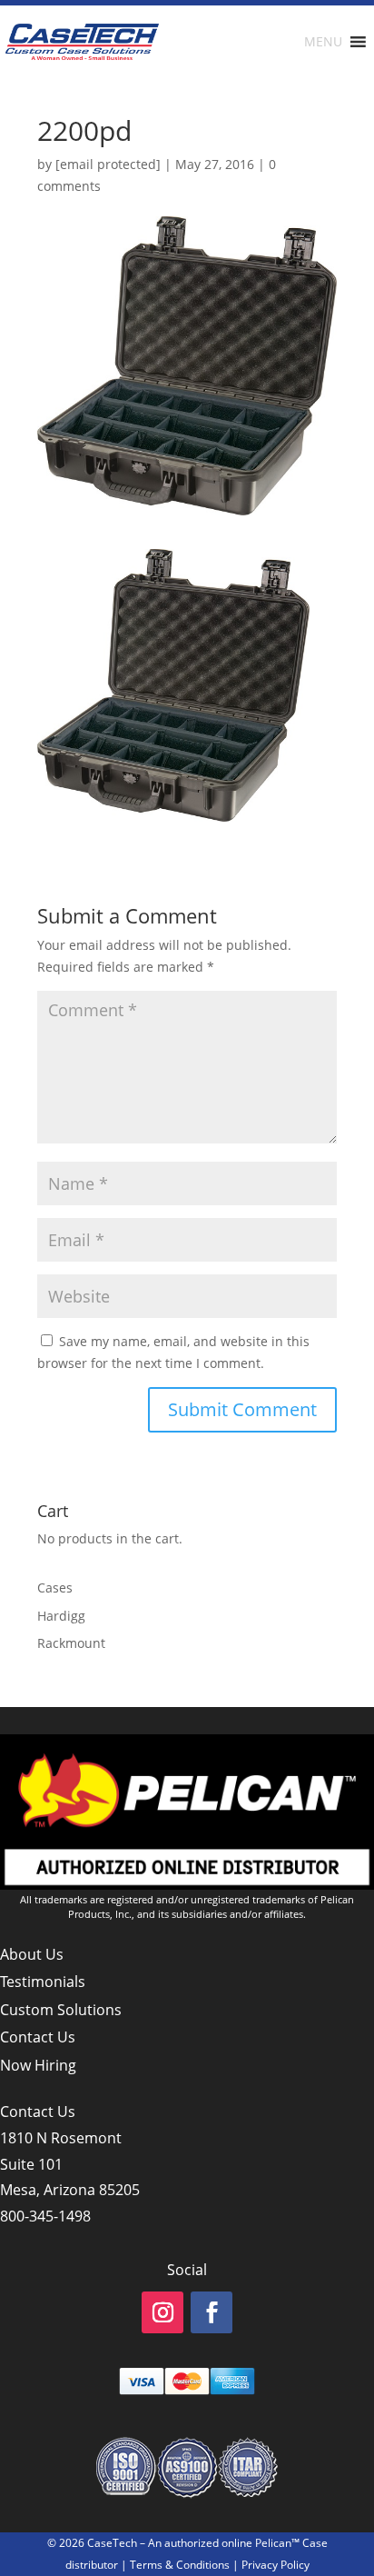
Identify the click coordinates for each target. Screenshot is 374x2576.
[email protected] (108, 164)
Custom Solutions (61, 2010)
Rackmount (71, 1643)
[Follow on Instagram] (162, 2312)
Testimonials (43, 1982)
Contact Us (38, 2037)
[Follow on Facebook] (212, 2312)
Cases (55, 1588)
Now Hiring (38, 2065)
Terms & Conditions (180, 2565)
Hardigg (61, 1616)
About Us (32, 1954)
